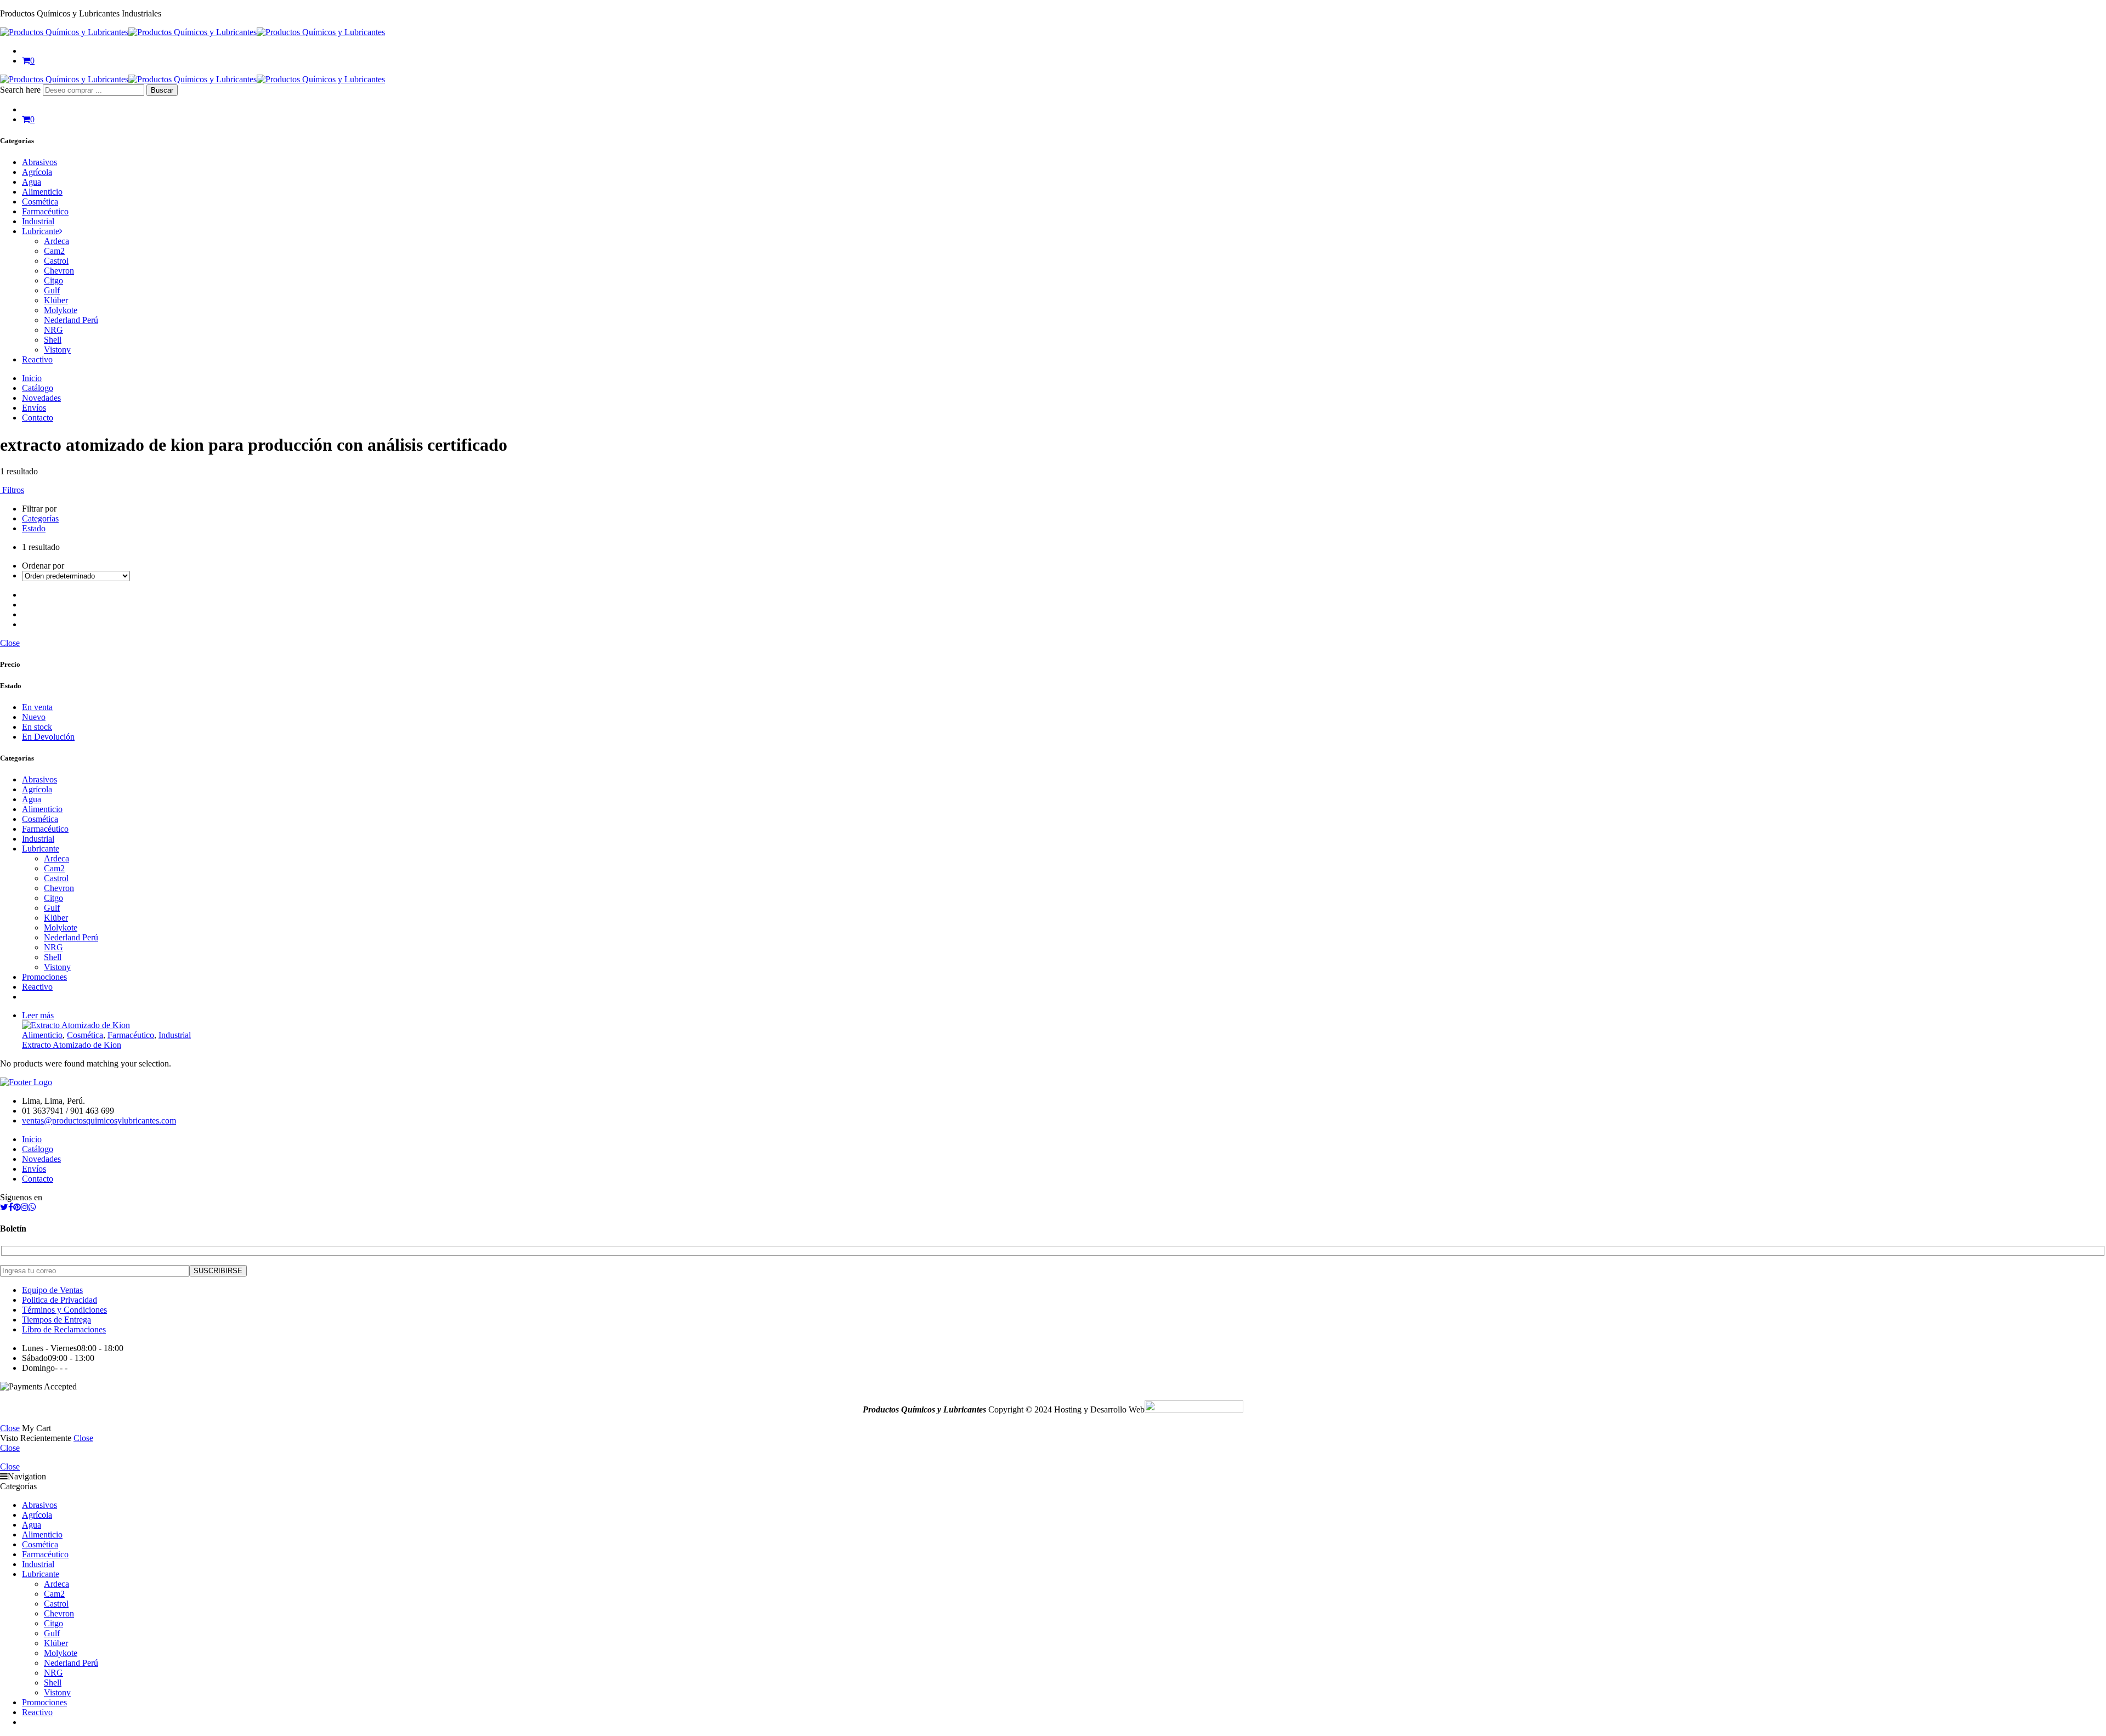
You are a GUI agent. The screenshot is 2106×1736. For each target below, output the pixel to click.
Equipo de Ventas (52, 1290)
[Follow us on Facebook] (11, 1207)
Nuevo (34, 717)
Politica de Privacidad (60, 1300)
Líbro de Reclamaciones (64, 1329)
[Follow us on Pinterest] (17, 1207)
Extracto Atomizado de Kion (72, 1045)
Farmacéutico (45, 211)
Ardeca (56, 241)
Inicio (32, 378)
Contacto (38, 418)
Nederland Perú (71, 320)
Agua (32, 182)
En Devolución (48, 737)
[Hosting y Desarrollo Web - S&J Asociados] (1194, 1409)
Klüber (56, 300)
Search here (21, 90)
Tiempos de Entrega (56, 1320)
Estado (34, 528)
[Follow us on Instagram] (25, 1207)
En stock (37, 727)
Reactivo (37, 359)
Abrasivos (39, 162)
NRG (53, 330)
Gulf (52, 290)
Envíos (34, 408)
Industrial (38, 221)
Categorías (40, 518)
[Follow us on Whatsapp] (32, 1207)
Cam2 (54, 251)
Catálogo (38, 388)
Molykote (61, 310)
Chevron (59, 271)
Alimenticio (42, 192)
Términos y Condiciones (64, 1310)
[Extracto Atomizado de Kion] (1064, 1025)
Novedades (41, 398)
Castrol (56, 261)
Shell (53, 340)
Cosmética (40, 202)
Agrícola (37, 172)
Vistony (57, 350)
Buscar (162, 90)
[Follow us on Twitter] (4, 1207)
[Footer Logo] (26, 1082)
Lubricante (41, 231)
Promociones (44, 977)
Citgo (53, 280)
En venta (37, 707)
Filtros (12, 490)
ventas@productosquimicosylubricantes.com (99, 1121)
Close (10, 643)
